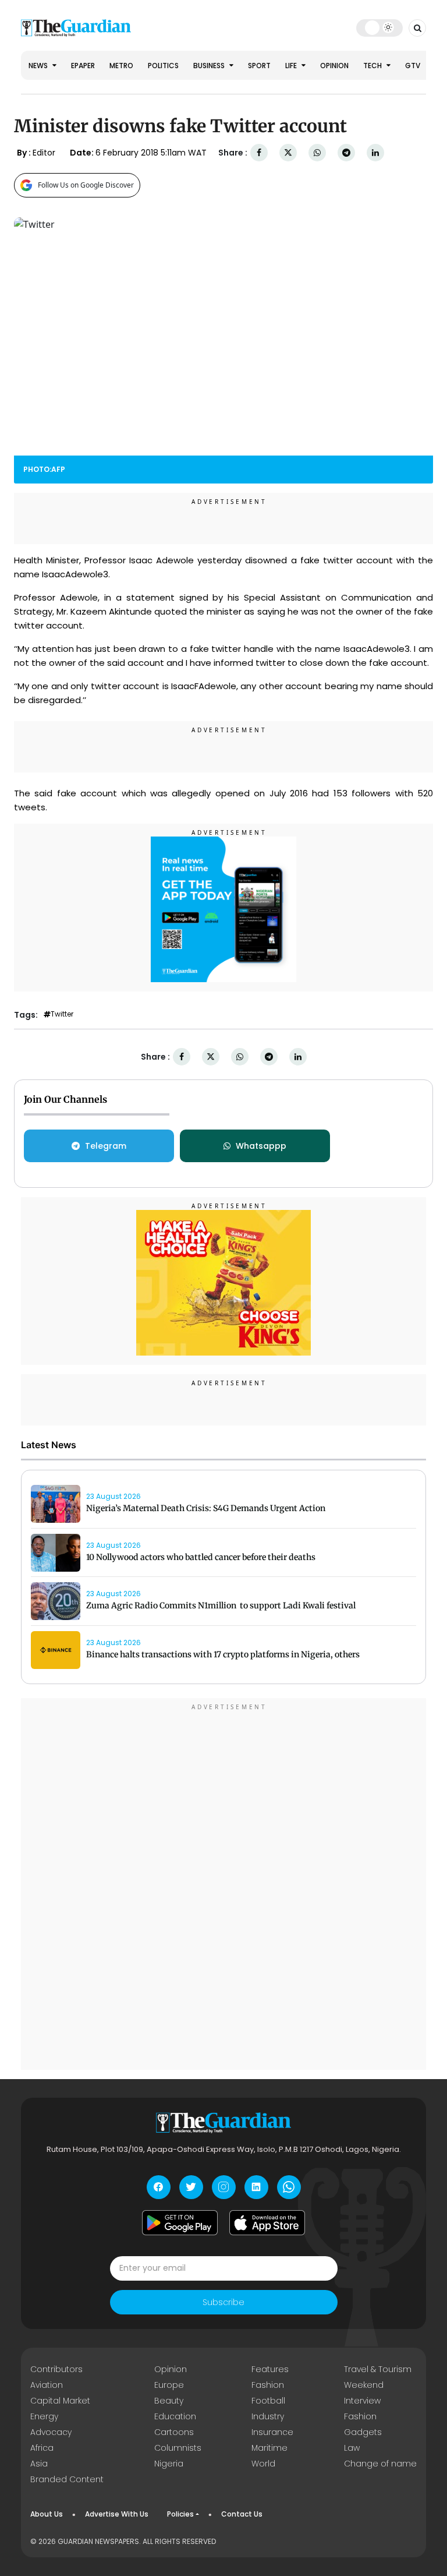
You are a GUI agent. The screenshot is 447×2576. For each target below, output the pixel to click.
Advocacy (51, 2432)
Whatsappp (261, 1146)
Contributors (56, 2369)
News (39, 66)
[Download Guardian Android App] (180, 2223)
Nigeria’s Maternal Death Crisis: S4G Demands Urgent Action (206, 1508)
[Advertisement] (223, 1886)
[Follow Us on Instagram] (224, 2187)
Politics (163, 66)
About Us (47, 2514)
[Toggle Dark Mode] (380, 27)
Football (268, 2401)
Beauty (169, 2401)
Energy (44, 2416)
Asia (39, 2464)
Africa (42, 2448)
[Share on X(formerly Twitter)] (288, 153)
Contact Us (242, 2514)
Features (270, 2369)
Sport (259, 66)
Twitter (62, 1014)
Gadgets (363, 2432)
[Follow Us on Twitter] (191, 2187)
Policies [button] (180, 2514)
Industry (268, 2416)
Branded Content (67, 2479)
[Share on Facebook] (259, 153)
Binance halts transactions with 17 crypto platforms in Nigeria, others (223, 1654)
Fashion (268, 2385)
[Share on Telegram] (346, 153)
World (263, 2464)
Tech (373, 66)
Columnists (178, 2448)
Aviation (47, 2385)
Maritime (269, 2448)
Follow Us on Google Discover (86, 185)
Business (210, 66)
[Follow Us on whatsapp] (289, 2187)
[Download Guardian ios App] (267, 2223)
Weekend (364, 2385)
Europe (169, 2385)
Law (352, 2448)
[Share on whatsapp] (317, 153)
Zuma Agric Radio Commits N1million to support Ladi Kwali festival (221, 1605)
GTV (413, 66)
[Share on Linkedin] (375, 153)
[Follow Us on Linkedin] (256, 2187)
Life (292, 66)
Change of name (380, 2464)
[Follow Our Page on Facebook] (159, 2187)
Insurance (272, 2432)
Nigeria (169, 2464)
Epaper (83, 66)
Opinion (334, 66)
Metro (121, 66)
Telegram (106, 1146)
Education (175, 2416)
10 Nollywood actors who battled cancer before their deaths (201, 1557)
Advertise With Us (117, 2514)
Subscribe (223, 2302)
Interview (362, 2401)
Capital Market (60, 2401)
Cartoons (174, 2432)
